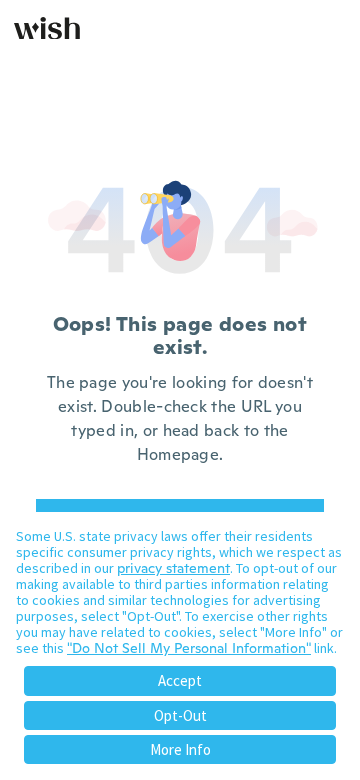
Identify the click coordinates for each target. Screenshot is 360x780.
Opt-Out (180, 715)
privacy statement (173, 568)
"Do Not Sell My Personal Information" (189, 648)
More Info (180, 749)
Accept (180, 680)
